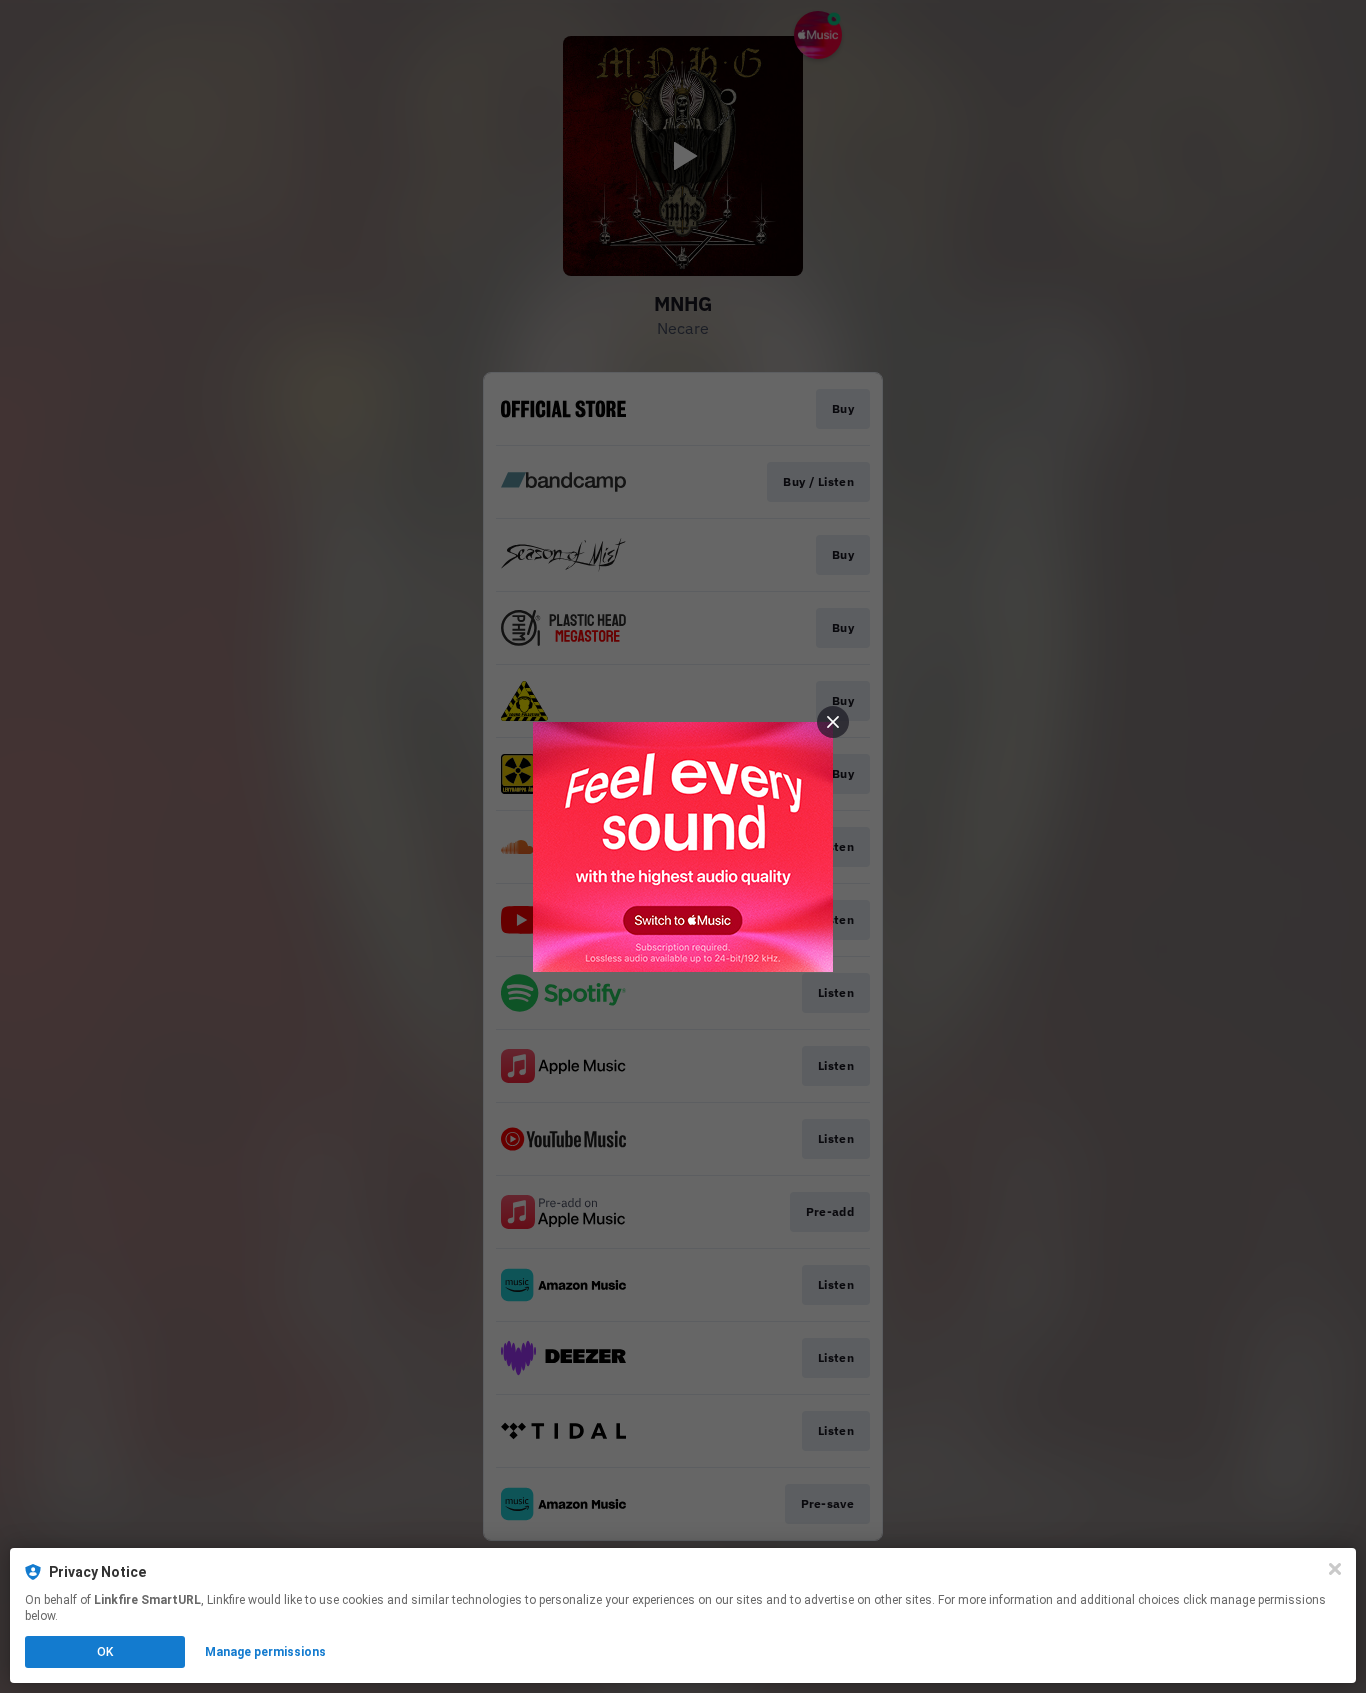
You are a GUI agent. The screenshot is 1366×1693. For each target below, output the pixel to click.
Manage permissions (265, 1652)
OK (105, 1652)
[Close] (1335, 1569)
